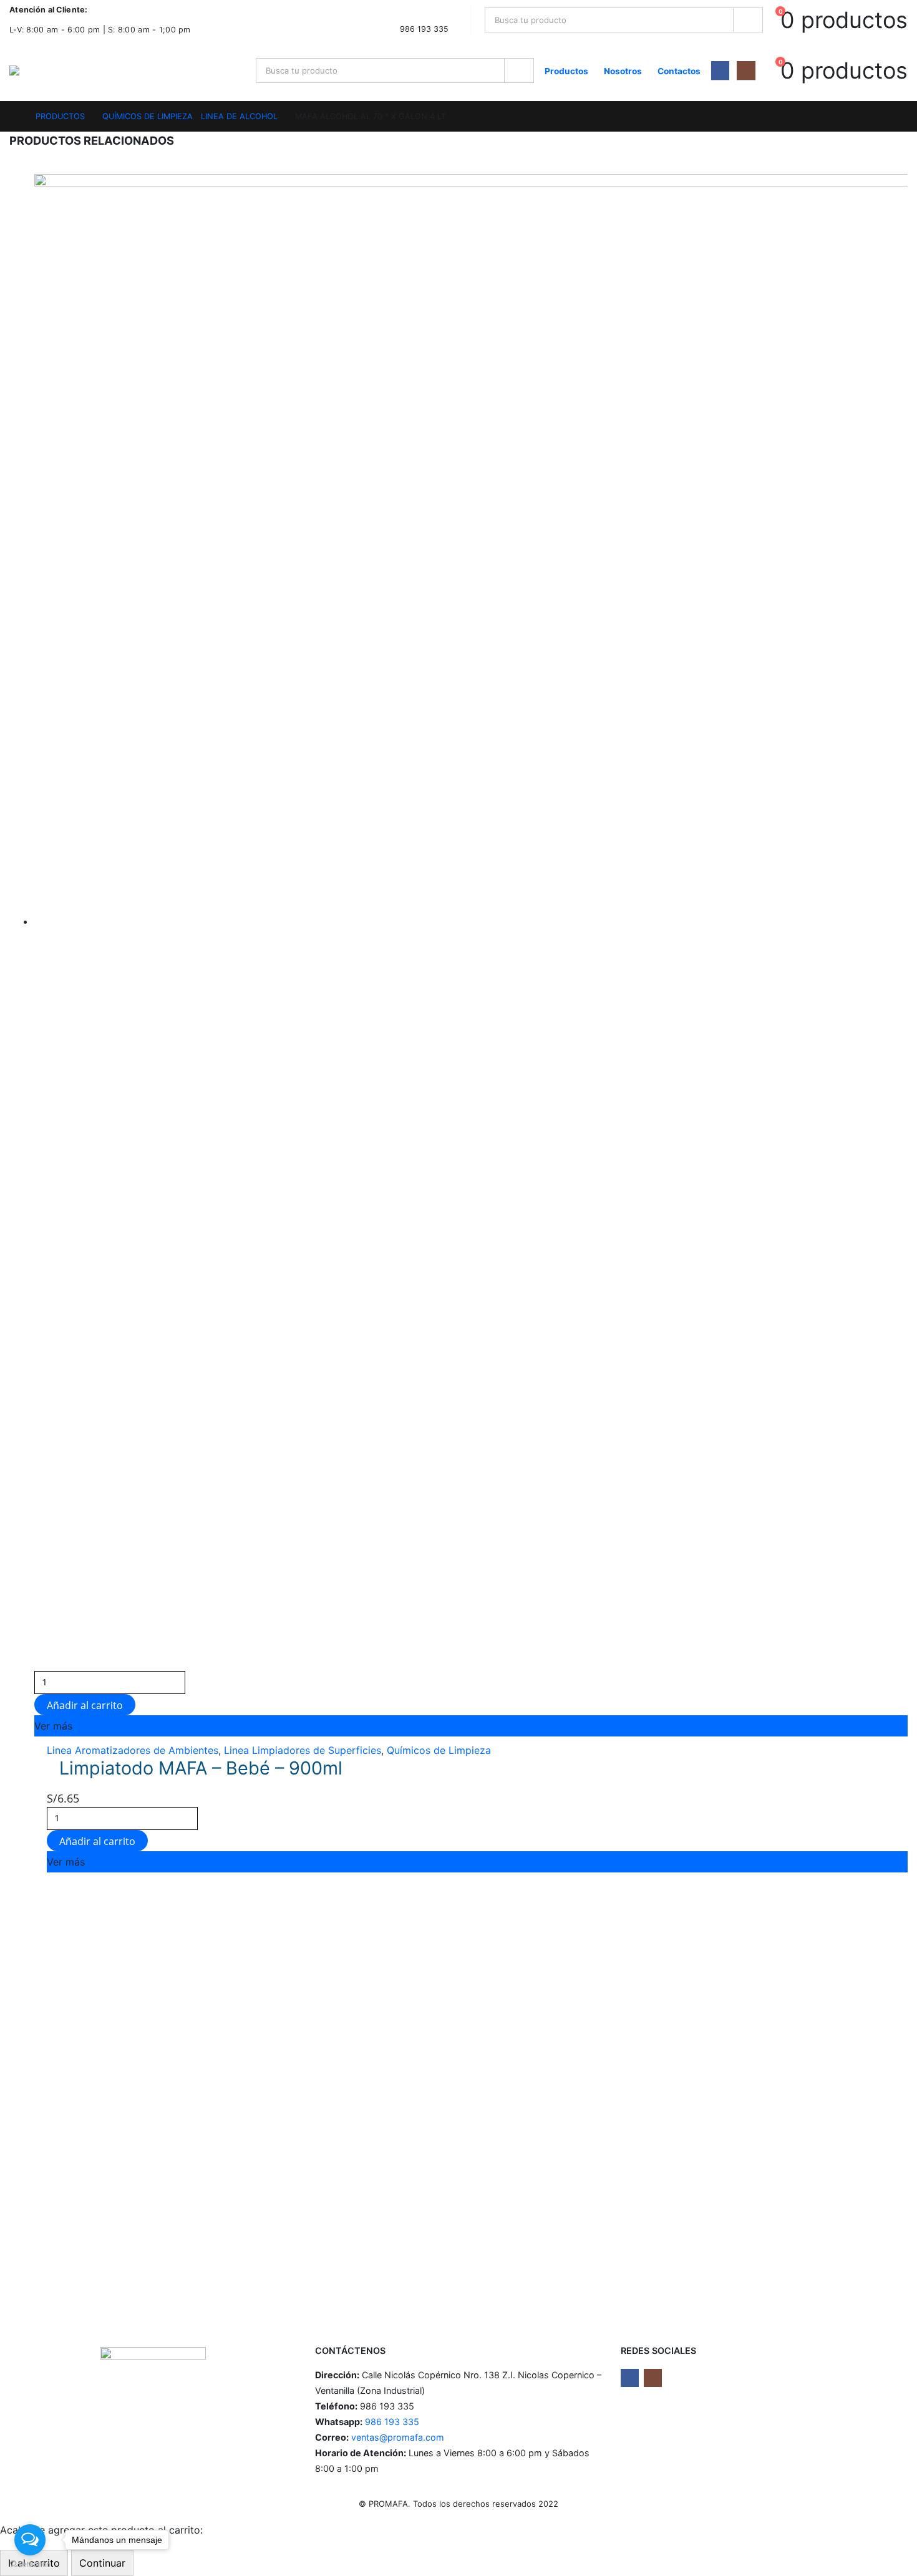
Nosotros (623, 71)
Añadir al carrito (85, 1705)
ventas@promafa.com (398, 2437)
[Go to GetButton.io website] (30, 2564)
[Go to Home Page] (14, 116)
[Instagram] (746, 70)
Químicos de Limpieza (439, 1750)
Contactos (679, 71)
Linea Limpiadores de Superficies (303, 1750)
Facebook (630, 2378)
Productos (566, 71)
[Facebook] (720, 70)
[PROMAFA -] (38, 70)
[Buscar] (748, 20)
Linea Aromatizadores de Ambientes (133, 1750)
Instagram (653, 2378)
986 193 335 (391, 2422)
